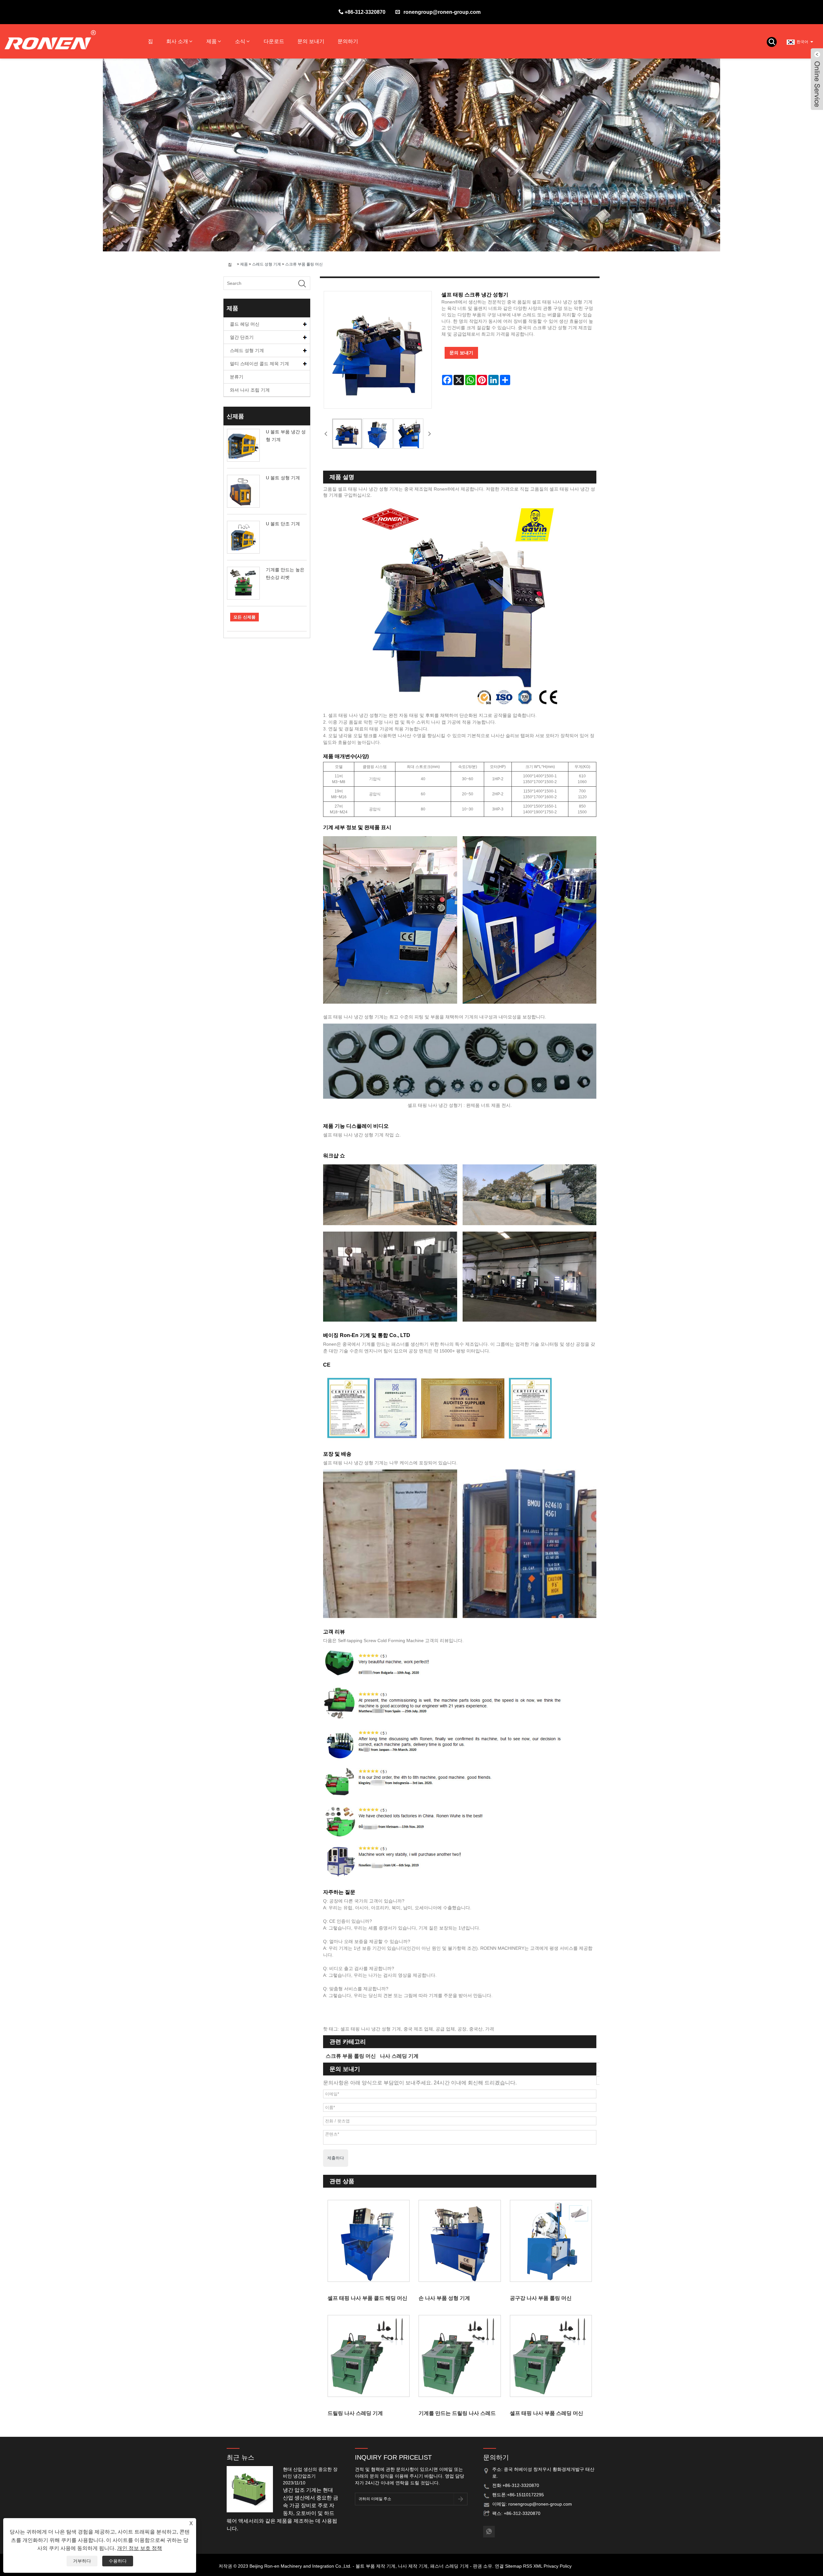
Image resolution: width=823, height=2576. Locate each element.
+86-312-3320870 (365, 12)
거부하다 (82, 2561)
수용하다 (118, 2561)
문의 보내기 (311, 41)
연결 (499, 2566)
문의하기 (348, 41)
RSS (528, 2566)
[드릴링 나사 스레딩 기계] (369, 2356)
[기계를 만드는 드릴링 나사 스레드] (460, 2356)
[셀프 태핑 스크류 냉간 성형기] (347, 434)
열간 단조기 (242, 337)
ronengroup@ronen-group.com (442, 12)
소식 (240, 41)
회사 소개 (177, 41)
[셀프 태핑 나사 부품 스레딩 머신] (551, 2356)
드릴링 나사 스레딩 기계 (355, 2413)
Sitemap (513, 2566)
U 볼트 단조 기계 (283, 524)
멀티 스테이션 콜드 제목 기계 (259, 364)
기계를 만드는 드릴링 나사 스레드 (457, 2413)
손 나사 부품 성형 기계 (444, 2298)
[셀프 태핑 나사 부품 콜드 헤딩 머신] (369, 2241)
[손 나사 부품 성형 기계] (460, 2241)
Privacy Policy (558, 2566)
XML (538, 2566)
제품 (212, 41)
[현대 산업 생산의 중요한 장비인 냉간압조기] (252, 2489)
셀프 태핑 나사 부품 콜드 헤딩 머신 (367, 2298)
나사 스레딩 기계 (399, 2056)
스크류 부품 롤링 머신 (304, 264)
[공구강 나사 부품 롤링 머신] (551, 2241)
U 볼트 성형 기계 (283, 478)
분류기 (237, 377)
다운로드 (274, 41)
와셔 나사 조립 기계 (250, 390)
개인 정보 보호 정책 (140, 2548)
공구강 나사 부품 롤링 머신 (541, 2298)
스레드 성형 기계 (267, 264)
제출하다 (336, 2158)
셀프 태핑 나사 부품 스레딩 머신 (547, 2413)
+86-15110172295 (525, 2495)
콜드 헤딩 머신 (245, 324)
